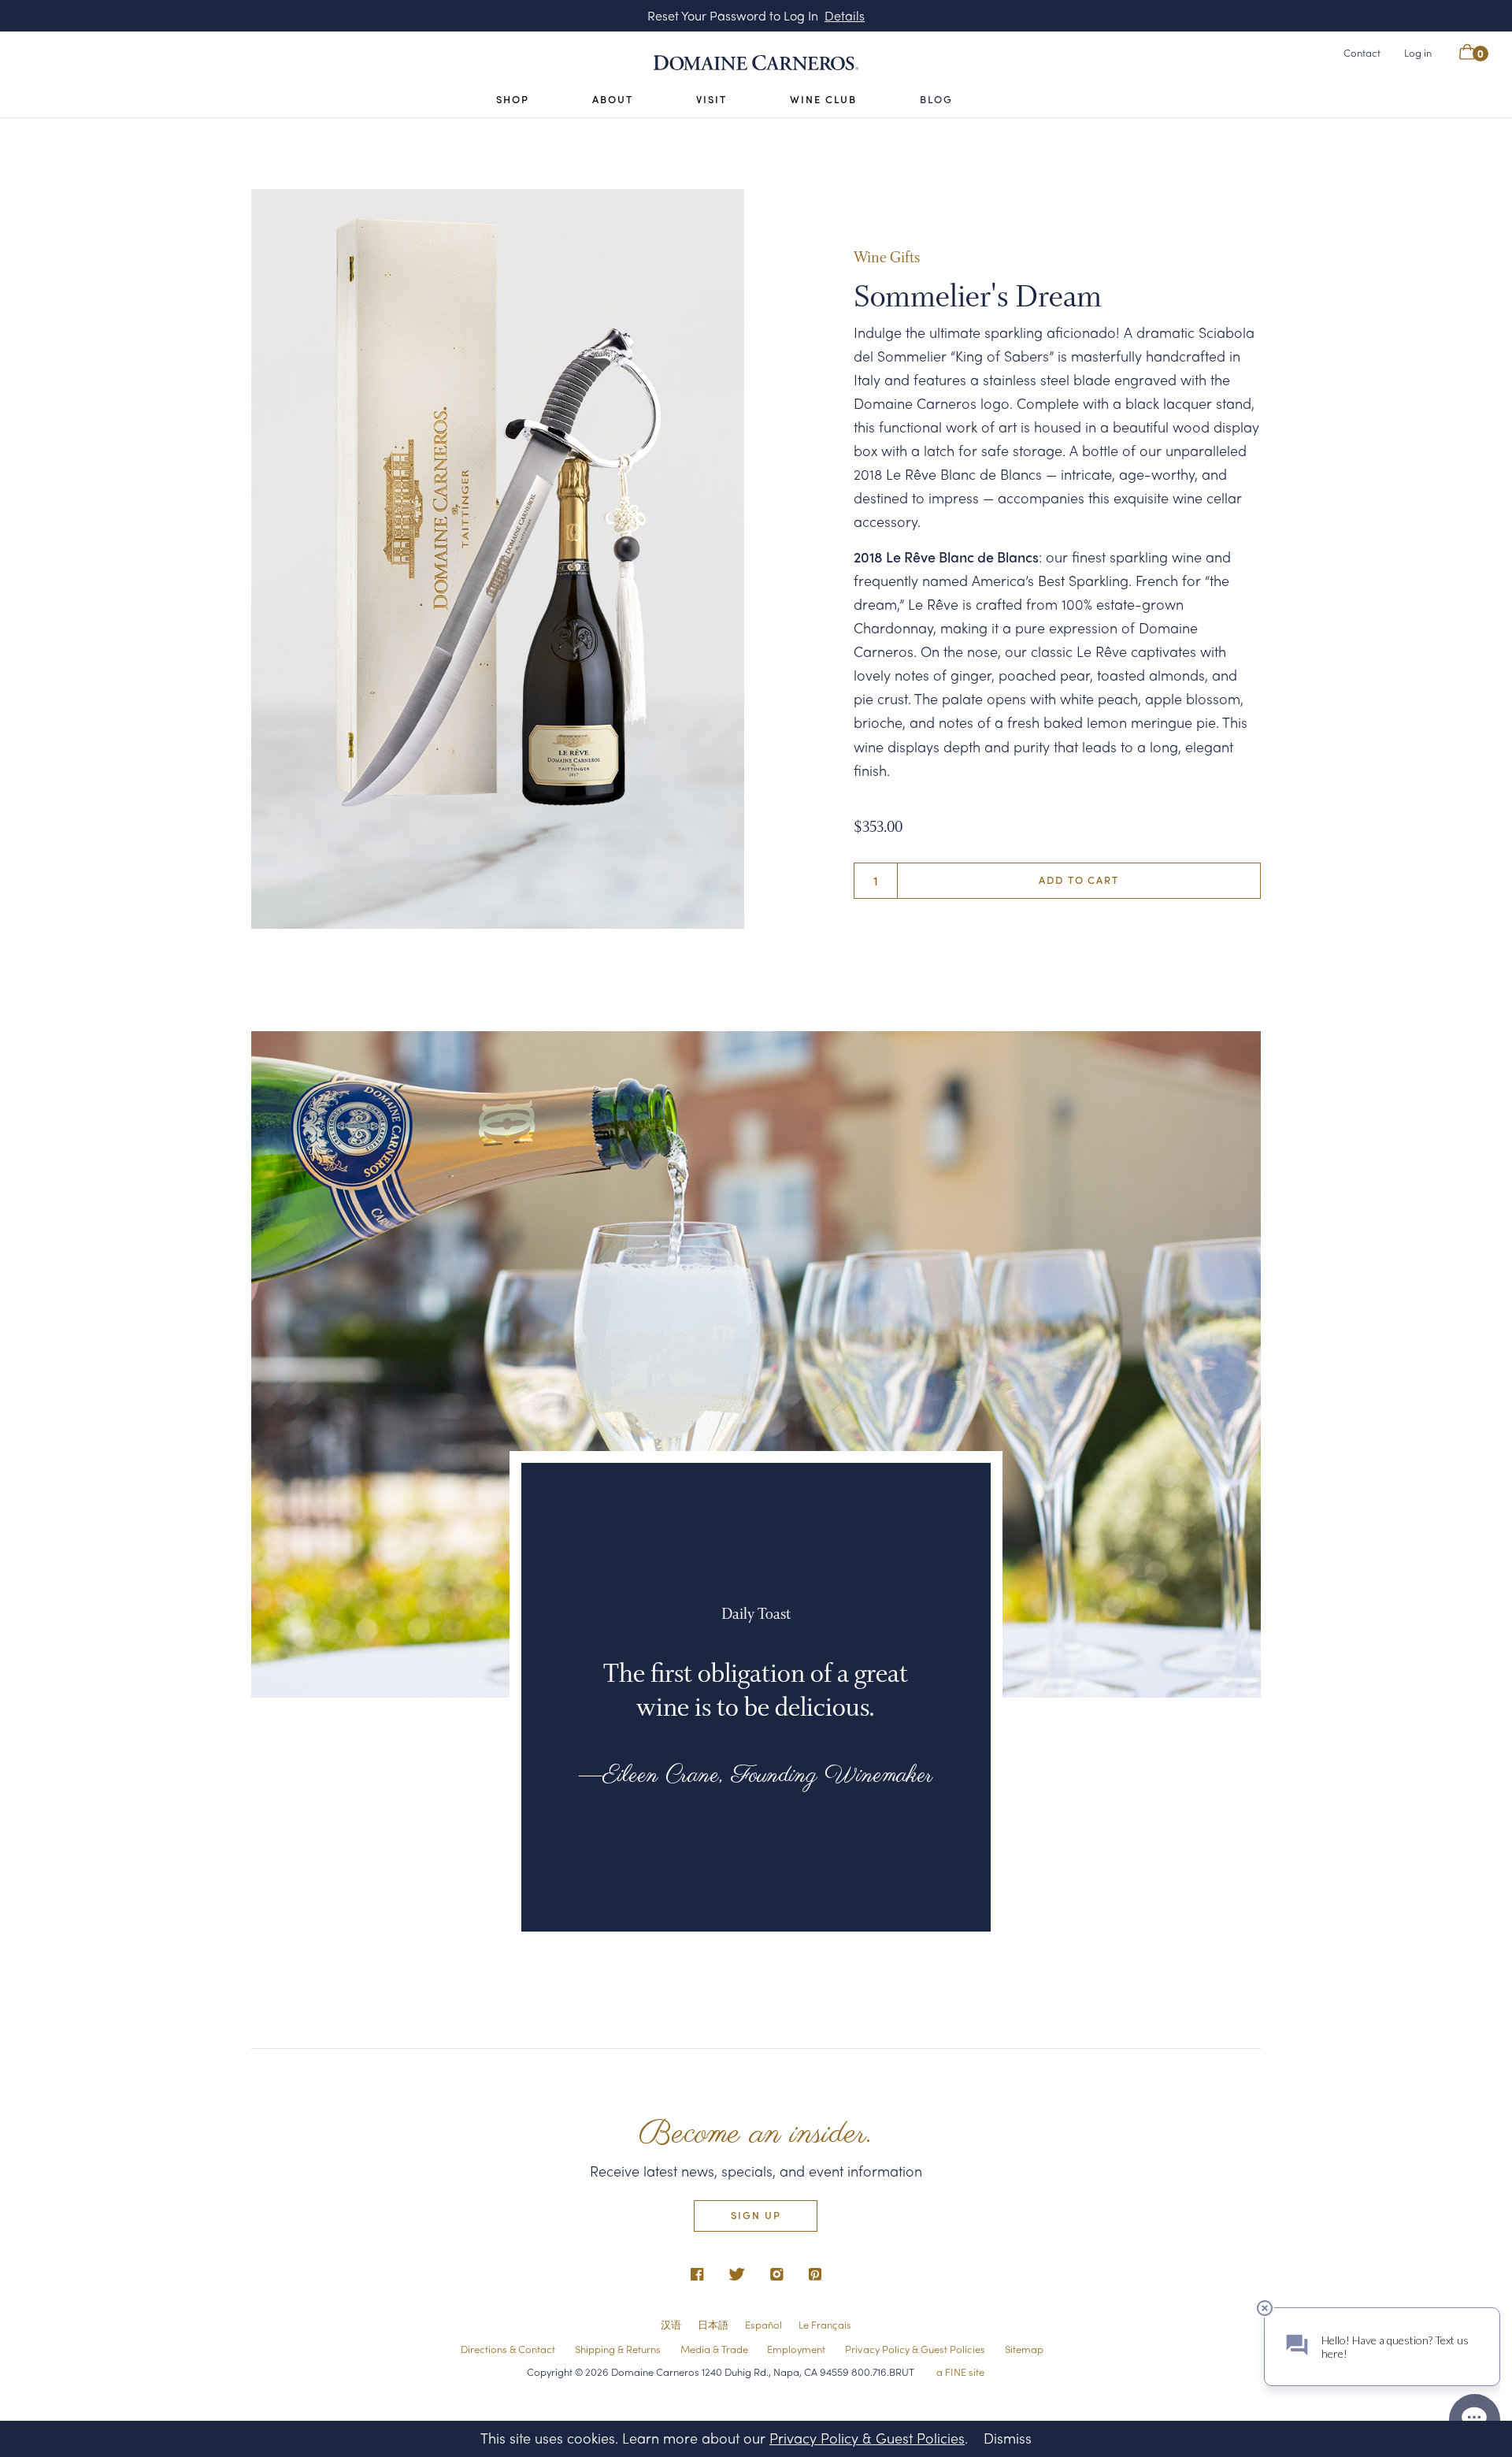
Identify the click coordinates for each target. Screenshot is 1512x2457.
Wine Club (823, 99)
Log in (1418, 52)
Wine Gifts (887, 260)
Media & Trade (714, 2349)
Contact (1362, 52)
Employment (796, 2349)
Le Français (825, 2324)
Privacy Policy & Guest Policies (915, 2349)
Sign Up (756, 2214)
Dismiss (1008, 2438)
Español (763, 2324)
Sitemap (1024, 2349)
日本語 (713, 2324)
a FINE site (960, 2371)
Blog (936, 99)
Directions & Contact (508, 2349)
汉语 (671, 2324)
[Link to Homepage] (756, 63)
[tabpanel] (498, 559)
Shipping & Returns (618, 2349)
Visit (712, 99)
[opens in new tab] (697, 2275)
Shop (513, 99)
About (613, 99)
